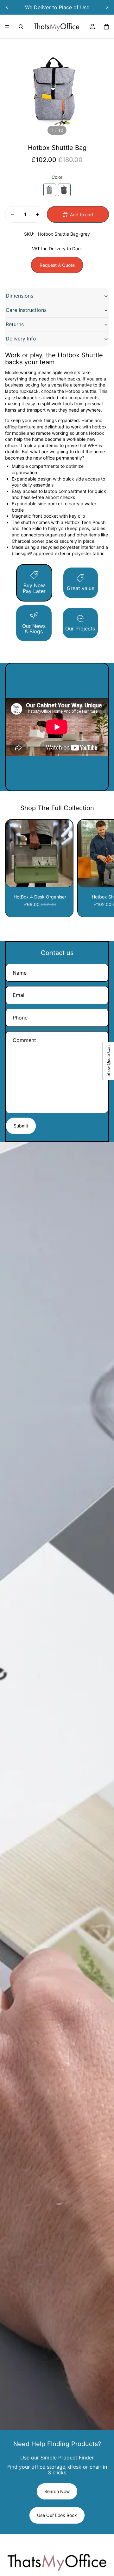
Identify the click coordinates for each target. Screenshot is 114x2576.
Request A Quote (57, 265)
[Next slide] (107, 7)
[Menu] (7, 27)
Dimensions (19, 296)
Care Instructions (26, 310)
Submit (21, 1126)
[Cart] (106, 27)
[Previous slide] (7, 7)
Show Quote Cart (108, 1061)
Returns (15, 324)
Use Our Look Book (57, 2515)
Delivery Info (21, 339)
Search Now (57, 2491)
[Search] (21, 27)
